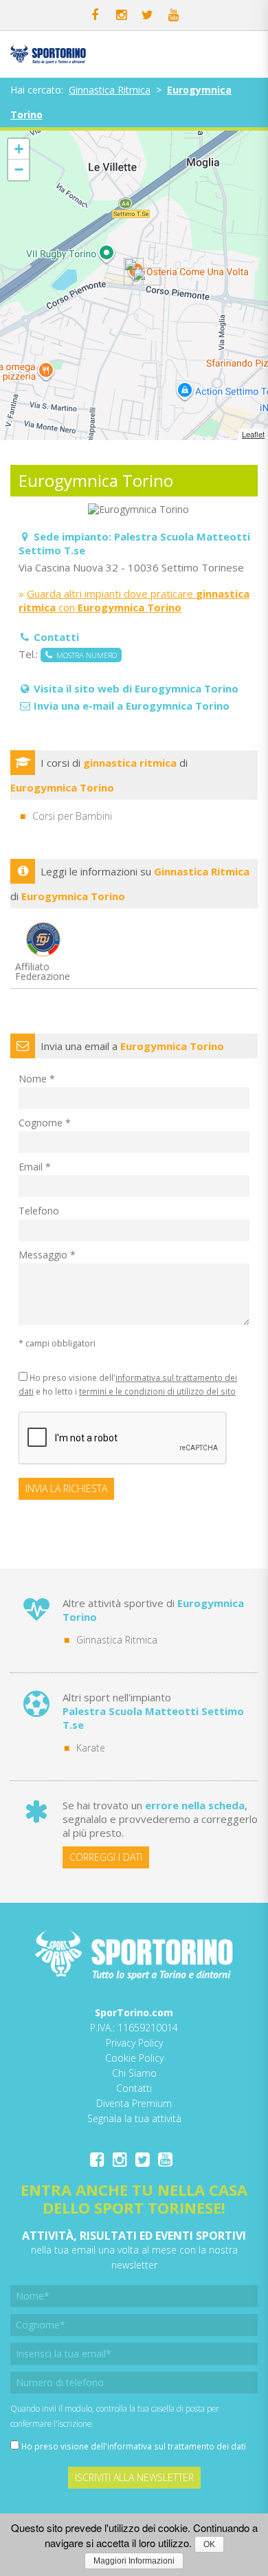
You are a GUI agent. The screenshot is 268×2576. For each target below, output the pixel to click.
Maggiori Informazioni (134, 2561)
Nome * (37, 1079)
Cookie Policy (134, 2058)
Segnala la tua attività (134, 2118)
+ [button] (19, 149)
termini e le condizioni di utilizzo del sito (157, 1391)
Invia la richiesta (66, 1488)
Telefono (39, 1211)
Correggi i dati (106, 1857)
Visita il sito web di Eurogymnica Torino (136, 688)
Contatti (134, 2088)
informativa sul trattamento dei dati (177, 2446)
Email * (35, 1167)
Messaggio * (47, 1255)
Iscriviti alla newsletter (134, 2477)
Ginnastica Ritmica (110, 90)
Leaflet (253, 434)
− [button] (19, 170)
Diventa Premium (134, 2103)
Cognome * (45, 1123)
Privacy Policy (134, 2043)
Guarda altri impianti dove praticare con (134, 600)
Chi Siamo (134, 2073)
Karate (91, 1748)
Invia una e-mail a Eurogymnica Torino (132, 706)
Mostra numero (85, 655)
